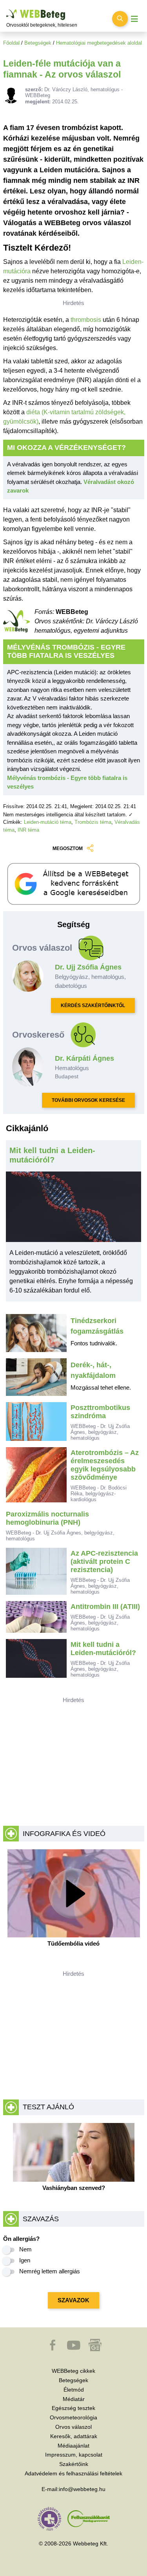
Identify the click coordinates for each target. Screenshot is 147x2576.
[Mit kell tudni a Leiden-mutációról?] (74, 1210)
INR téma (28, 830)
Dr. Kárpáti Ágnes (84, 1058)
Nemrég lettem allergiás (50, 2271)
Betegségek (38, 43)
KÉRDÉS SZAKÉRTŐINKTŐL (93, 1005)
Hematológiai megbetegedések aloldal (99, 43)
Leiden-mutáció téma (48, 822)
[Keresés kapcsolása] (120, 19)
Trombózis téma (93, 822)
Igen (25, 2260)
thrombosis (86, 320)
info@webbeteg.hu (82, 2489)
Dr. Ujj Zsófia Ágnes (88, 967)
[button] (53, 2349)
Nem (25, 2249)
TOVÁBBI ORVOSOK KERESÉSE (88, 1100)
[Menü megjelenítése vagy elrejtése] (134, 19)
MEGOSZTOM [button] (68, 848)
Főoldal (11, 43)
